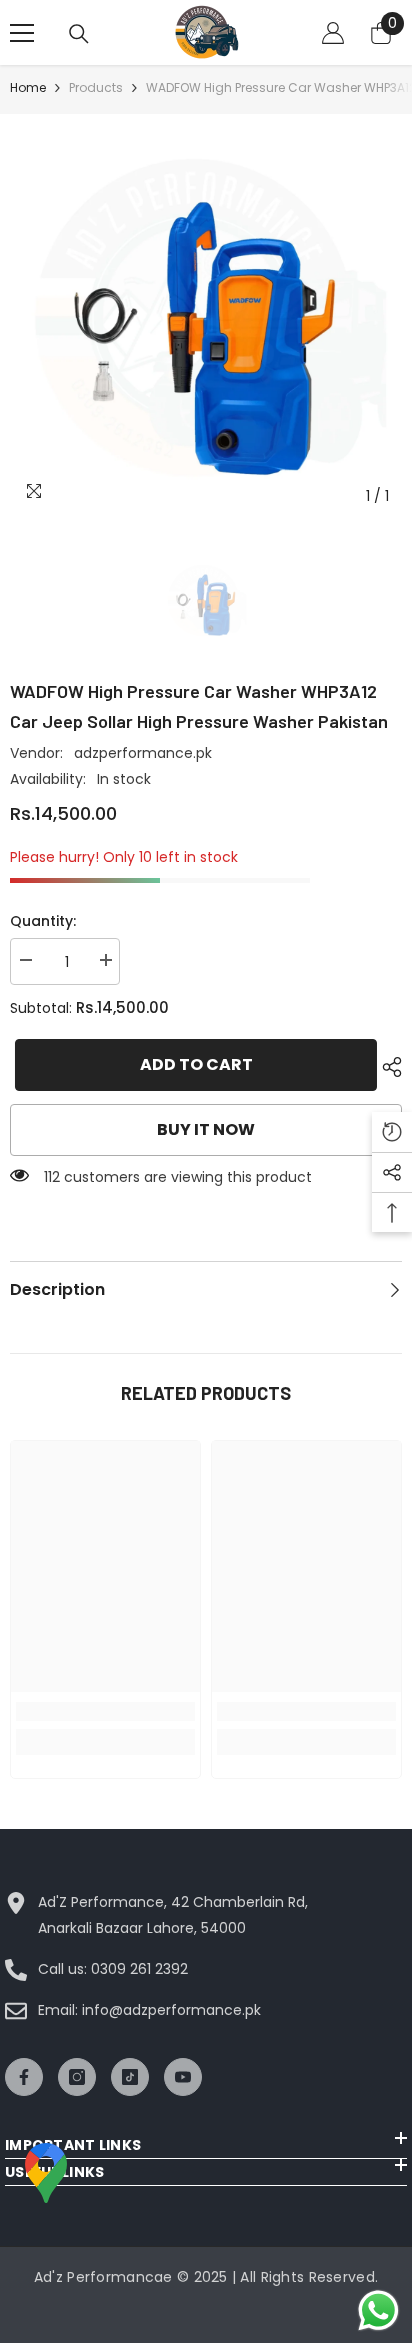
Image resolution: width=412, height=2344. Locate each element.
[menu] (22, 33)
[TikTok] (130, 2077)
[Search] (79, 34)
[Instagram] (77, 2077)
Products (96, 87)
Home (28, 87)
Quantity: (43, 921)
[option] (206, 320)
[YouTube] (183, 2077)
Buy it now (206, 1129)
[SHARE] (387, 1067)
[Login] (333, 33)
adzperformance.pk (143, 753)
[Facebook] (24, 2077)
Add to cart (193, 1064)
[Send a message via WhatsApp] (378, 2310)
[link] (105, 1711)
